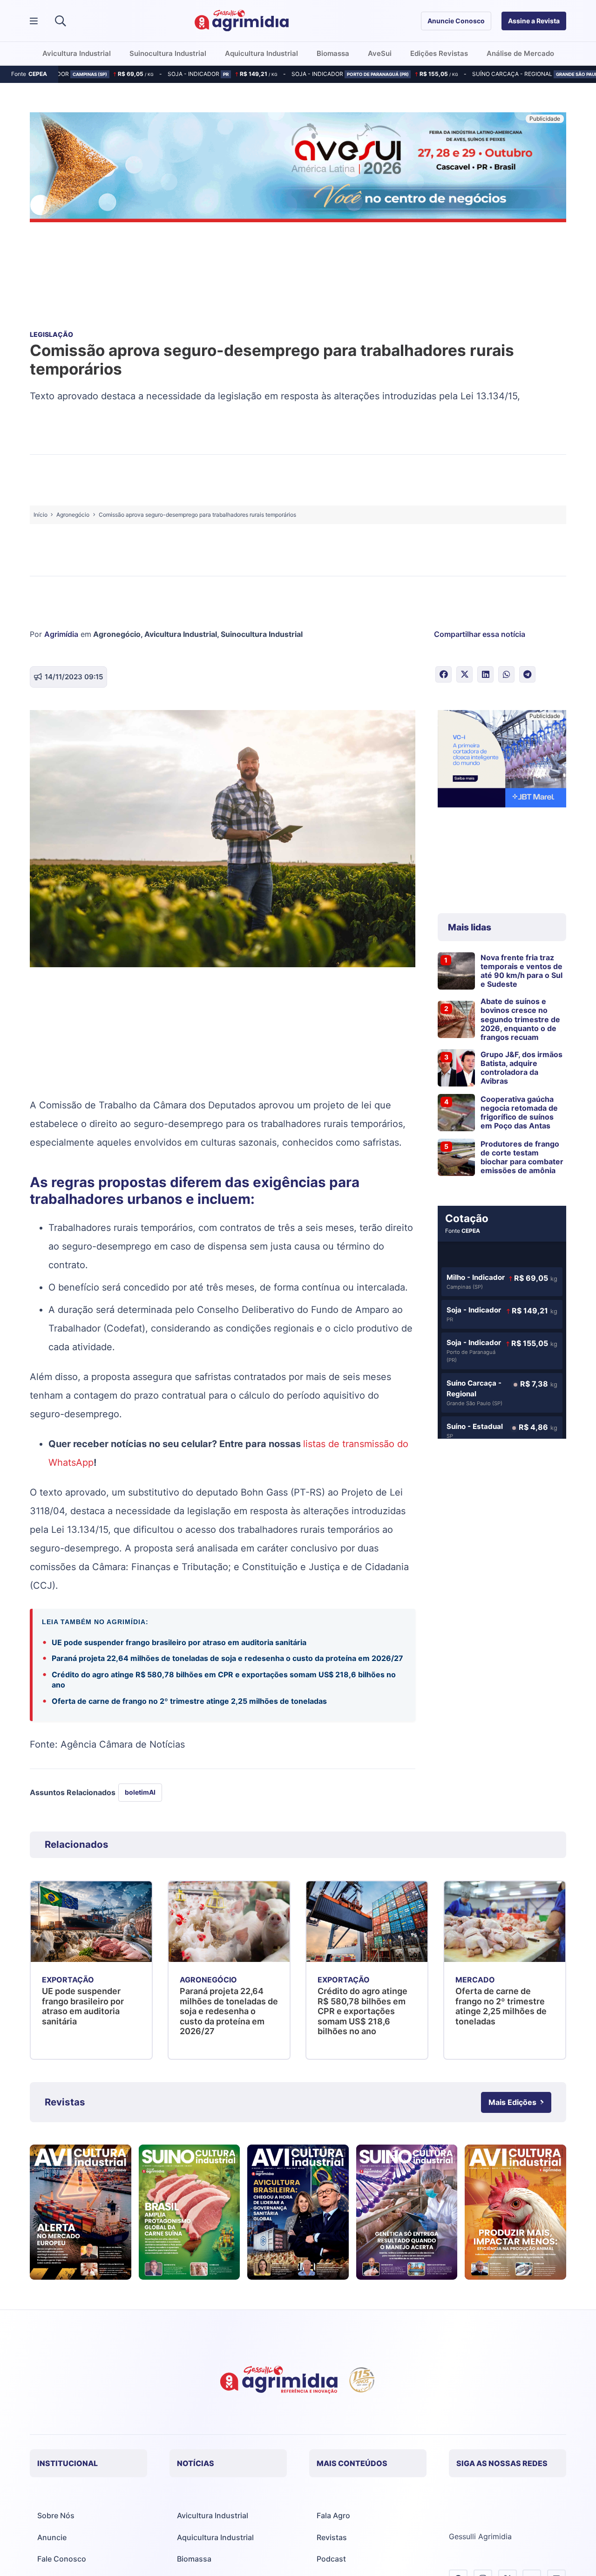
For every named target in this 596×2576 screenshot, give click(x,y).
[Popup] (34, 21)
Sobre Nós (56, 2515)
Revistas (332, 2537)
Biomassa (194, 2559)
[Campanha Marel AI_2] (502, 760)
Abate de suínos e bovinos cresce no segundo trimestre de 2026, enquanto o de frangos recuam (520, 1019)
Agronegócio (117, 634)
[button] (60, 21)
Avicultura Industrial (181, 634)
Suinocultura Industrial (262, 634)
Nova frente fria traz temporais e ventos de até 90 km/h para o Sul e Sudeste (521, 971)
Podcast (331, 2559)
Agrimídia (61, 634)
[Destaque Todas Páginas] (298, 169)
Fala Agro (333, 2515)
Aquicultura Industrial (215, 2537)
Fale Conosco (62, 2559)
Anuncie (52, 2537)
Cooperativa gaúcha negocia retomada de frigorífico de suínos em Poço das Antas (519, 1113)
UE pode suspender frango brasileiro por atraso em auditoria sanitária (179, 1642)
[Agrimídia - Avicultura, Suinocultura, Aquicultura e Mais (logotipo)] (242, 21)
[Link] (81, 2212)
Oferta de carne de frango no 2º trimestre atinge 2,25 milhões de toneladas (189, 1701)
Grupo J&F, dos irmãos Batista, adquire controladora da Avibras (521, 1068)
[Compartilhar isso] (444, 674)
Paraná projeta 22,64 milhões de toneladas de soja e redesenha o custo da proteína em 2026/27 (227, 1658)
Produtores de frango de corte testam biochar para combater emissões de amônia (522, 1157)
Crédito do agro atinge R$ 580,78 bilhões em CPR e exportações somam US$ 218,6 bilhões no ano (224, 1680)
